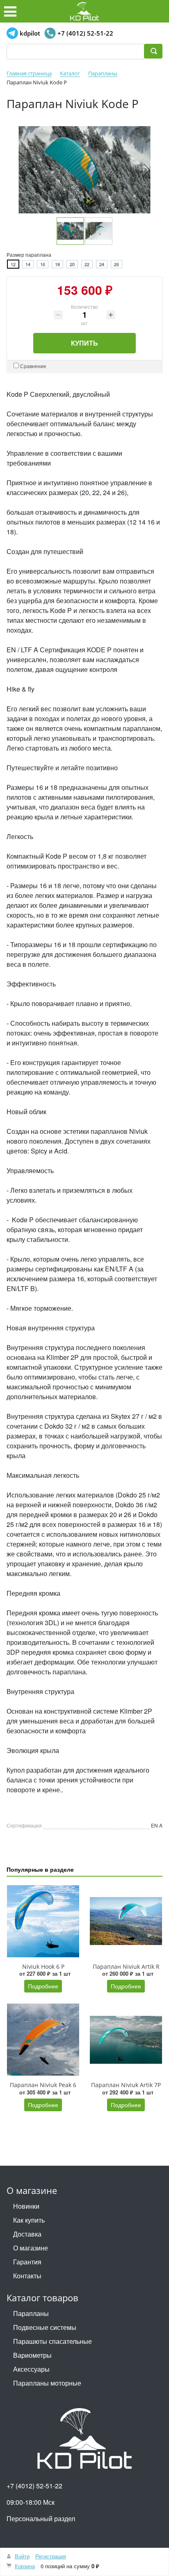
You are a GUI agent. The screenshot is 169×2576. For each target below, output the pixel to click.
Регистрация (51, 2556)
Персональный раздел (41, 2518)
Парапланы (31, 2313)
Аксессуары (31, 2369)
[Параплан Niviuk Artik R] (126, 1921)
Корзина (25, 2566)
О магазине (31, 2248)
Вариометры (32, 2355)
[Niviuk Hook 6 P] (43, 1921)
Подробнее (43, 1986)
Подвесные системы (45, 2327)
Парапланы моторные (47, 2383)
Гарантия (27, 2262)
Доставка (27, 2234)
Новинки (26, 2206)
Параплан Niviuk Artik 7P (126, 2085)
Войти (22, 2556)
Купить (84, 343)
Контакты (27, 2276)
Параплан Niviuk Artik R (126, 1966)
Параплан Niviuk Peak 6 (43, 2085)
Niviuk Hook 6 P (43, 1966)
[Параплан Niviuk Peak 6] (43, 2040)
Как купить (29, 2220)
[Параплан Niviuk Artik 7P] (126, 2040)
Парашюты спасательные (53, 2341)
